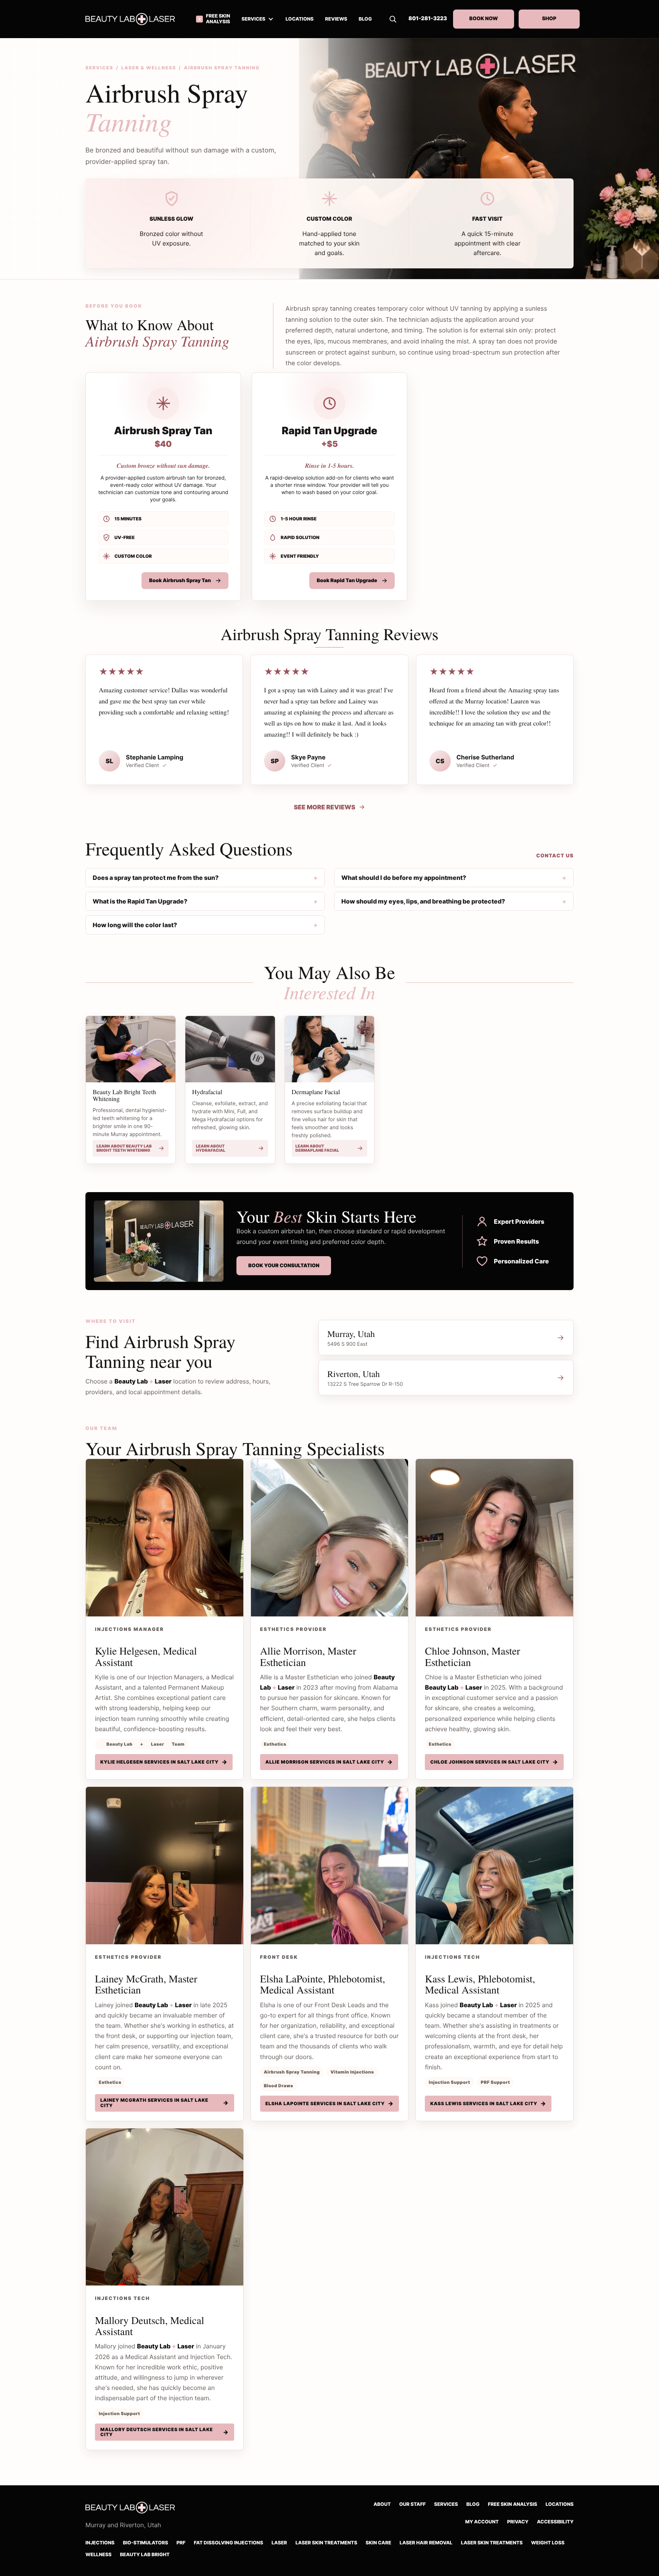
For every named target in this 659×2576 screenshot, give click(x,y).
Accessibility (555, 2522)
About (382, 2505)
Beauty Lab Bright (145, 2555)
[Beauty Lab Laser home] (135, 19)
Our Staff (413, 2505)
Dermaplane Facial (316, 1092)
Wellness (98, 2555)
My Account (482, 2522)
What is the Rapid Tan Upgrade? (140, 901)
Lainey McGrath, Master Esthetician (146, 1984)
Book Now (483, 19)
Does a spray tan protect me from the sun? (156, 878)
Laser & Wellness (149, 68)
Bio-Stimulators (145, 2543)
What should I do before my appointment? (404, 878)
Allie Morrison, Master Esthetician (308, 1656)
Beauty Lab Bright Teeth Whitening (124, 1095)
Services (253, 19)
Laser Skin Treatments (326, 2543)
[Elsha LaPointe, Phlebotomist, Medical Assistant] (330, 1866)
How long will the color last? (135, 925)
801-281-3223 (428, 19)
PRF (181, 2543)
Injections (100, 2543)
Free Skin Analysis (512, 2505)
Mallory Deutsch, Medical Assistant (149, 2326)
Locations (560, 2505)
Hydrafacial (207, 1092)
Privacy (518, 2522)
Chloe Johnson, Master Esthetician (473, 1656)
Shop (549, 19)
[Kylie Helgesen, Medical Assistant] (165, 1538)
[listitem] (163, 487)
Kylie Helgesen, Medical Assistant (146, 1656)
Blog (473, 2505)
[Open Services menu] (271, 19)
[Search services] (393, 19)
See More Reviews (324, 807)
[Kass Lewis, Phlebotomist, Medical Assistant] (494, 1866)
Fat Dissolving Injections (228, 2543)
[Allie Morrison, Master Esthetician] (330, 1538)
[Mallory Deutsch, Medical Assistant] (165, 2207)
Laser (279, 2543)
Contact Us (555, 856)
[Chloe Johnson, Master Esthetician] (494, 1538)
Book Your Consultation (284, 1266)
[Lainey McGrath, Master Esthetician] (165, 1866)
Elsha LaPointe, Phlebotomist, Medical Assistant (323, 1984)
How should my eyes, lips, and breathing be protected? (423, 901)
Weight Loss (548, 2543)
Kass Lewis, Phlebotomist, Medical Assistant (480, 1984)
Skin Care (379, 2543)
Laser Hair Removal (426, 2543)
